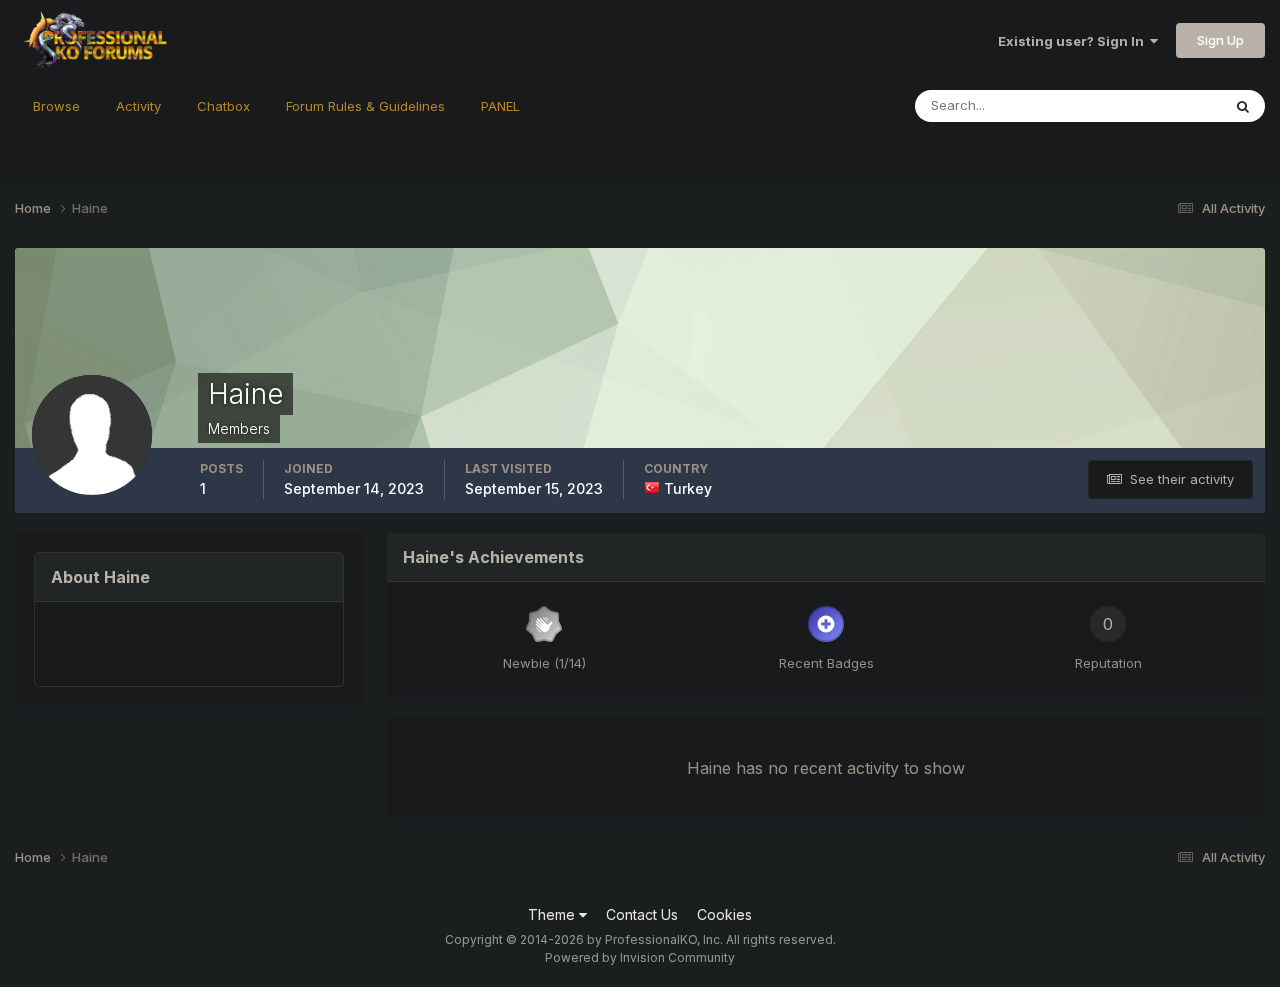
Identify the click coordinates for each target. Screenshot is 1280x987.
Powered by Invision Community (640, 957)
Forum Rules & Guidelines (365, 106)
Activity (138, 106)
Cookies (724, 914)
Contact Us (642, 914)
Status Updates (1148, 105)
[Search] (1243, 106)
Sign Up (1220, 40)
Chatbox (223, 106)
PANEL (500, 106)
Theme (553, 914)
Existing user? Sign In (1074, 41)
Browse (56, 106)
